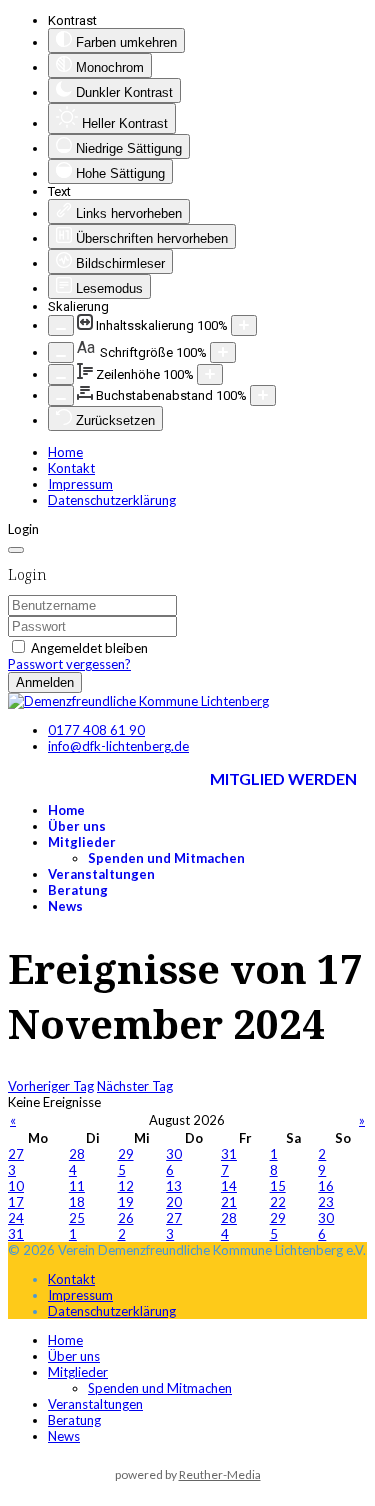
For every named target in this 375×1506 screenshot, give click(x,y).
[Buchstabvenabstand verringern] (61, 395)
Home (65, 452)
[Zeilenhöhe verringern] (61, 374)
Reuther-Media (220, 1474)
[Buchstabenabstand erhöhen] (263, 395)
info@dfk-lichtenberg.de (118, 746)
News (65, 906)
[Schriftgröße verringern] (61, 352)
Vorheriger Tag (51, 1086)
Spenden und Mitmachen (166, 858)
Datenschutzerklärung (112, 500)
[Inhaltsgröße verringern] (61, 325)
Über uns (77, 826)
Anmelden (45, 682)
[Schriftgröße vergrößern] (223, 352)
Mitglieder (82, 842)
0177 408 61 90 (96, 730)
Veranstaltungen (101, 874)
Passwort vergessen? (69, 664)
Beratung (78, 890)
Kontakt (71, 468)
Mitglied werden (283, 778)
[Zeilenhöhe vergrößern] (210, 374)
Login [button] (23, 529)
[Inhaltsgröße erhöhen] (244, 325)
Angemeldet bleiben (89, 648)
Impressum (80, 484)
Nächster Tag (135, 1086)
